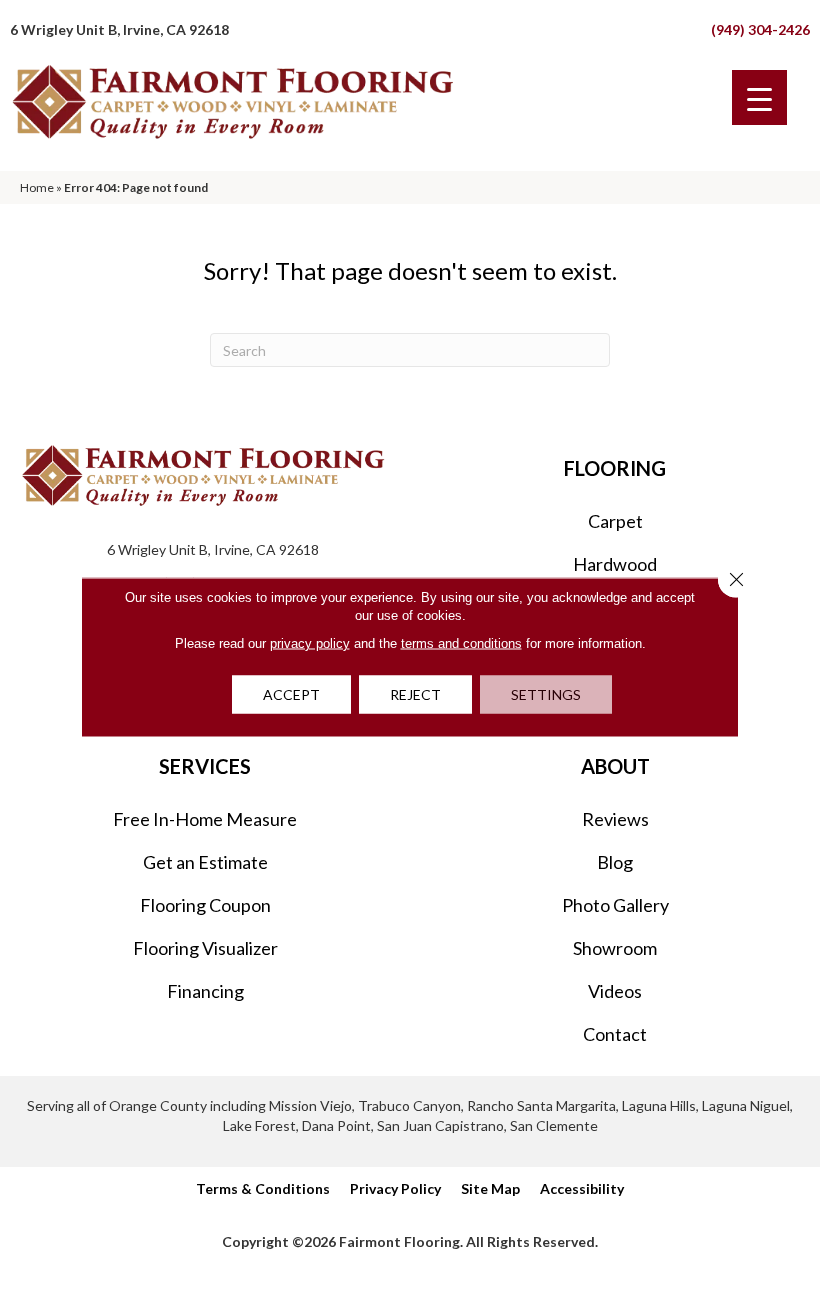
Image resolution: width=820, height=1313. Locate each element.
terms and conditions (461, 642)
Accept (291, 693)
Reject (415, 693)
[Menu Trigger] (759, 97)
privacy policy (310, 642)
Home (37, 187)
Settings (546, 693)
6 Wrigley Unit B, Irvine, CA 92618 (119, 29)
